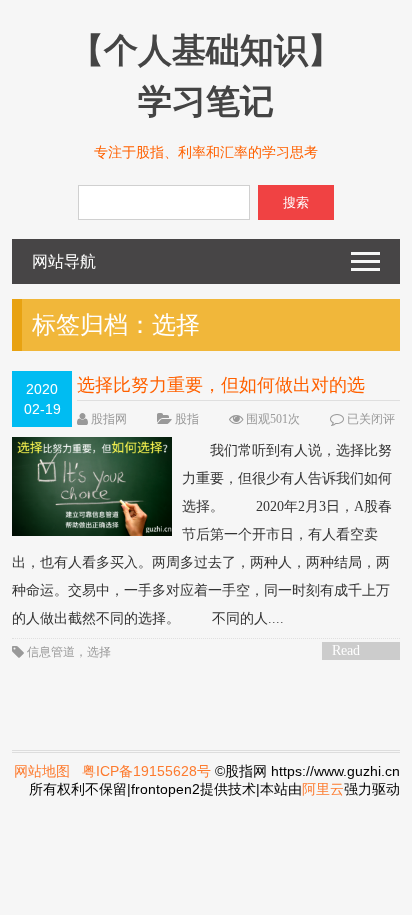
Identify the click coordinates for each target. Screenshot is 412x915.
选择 (99, 652)
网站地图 (42, 771)
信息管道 (51, 652)
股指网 (109, 419)
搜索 (296, 202)
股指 (187, 419)
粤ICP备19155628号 (146, 771)
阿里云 (323, 789)
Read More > (353, 651)
